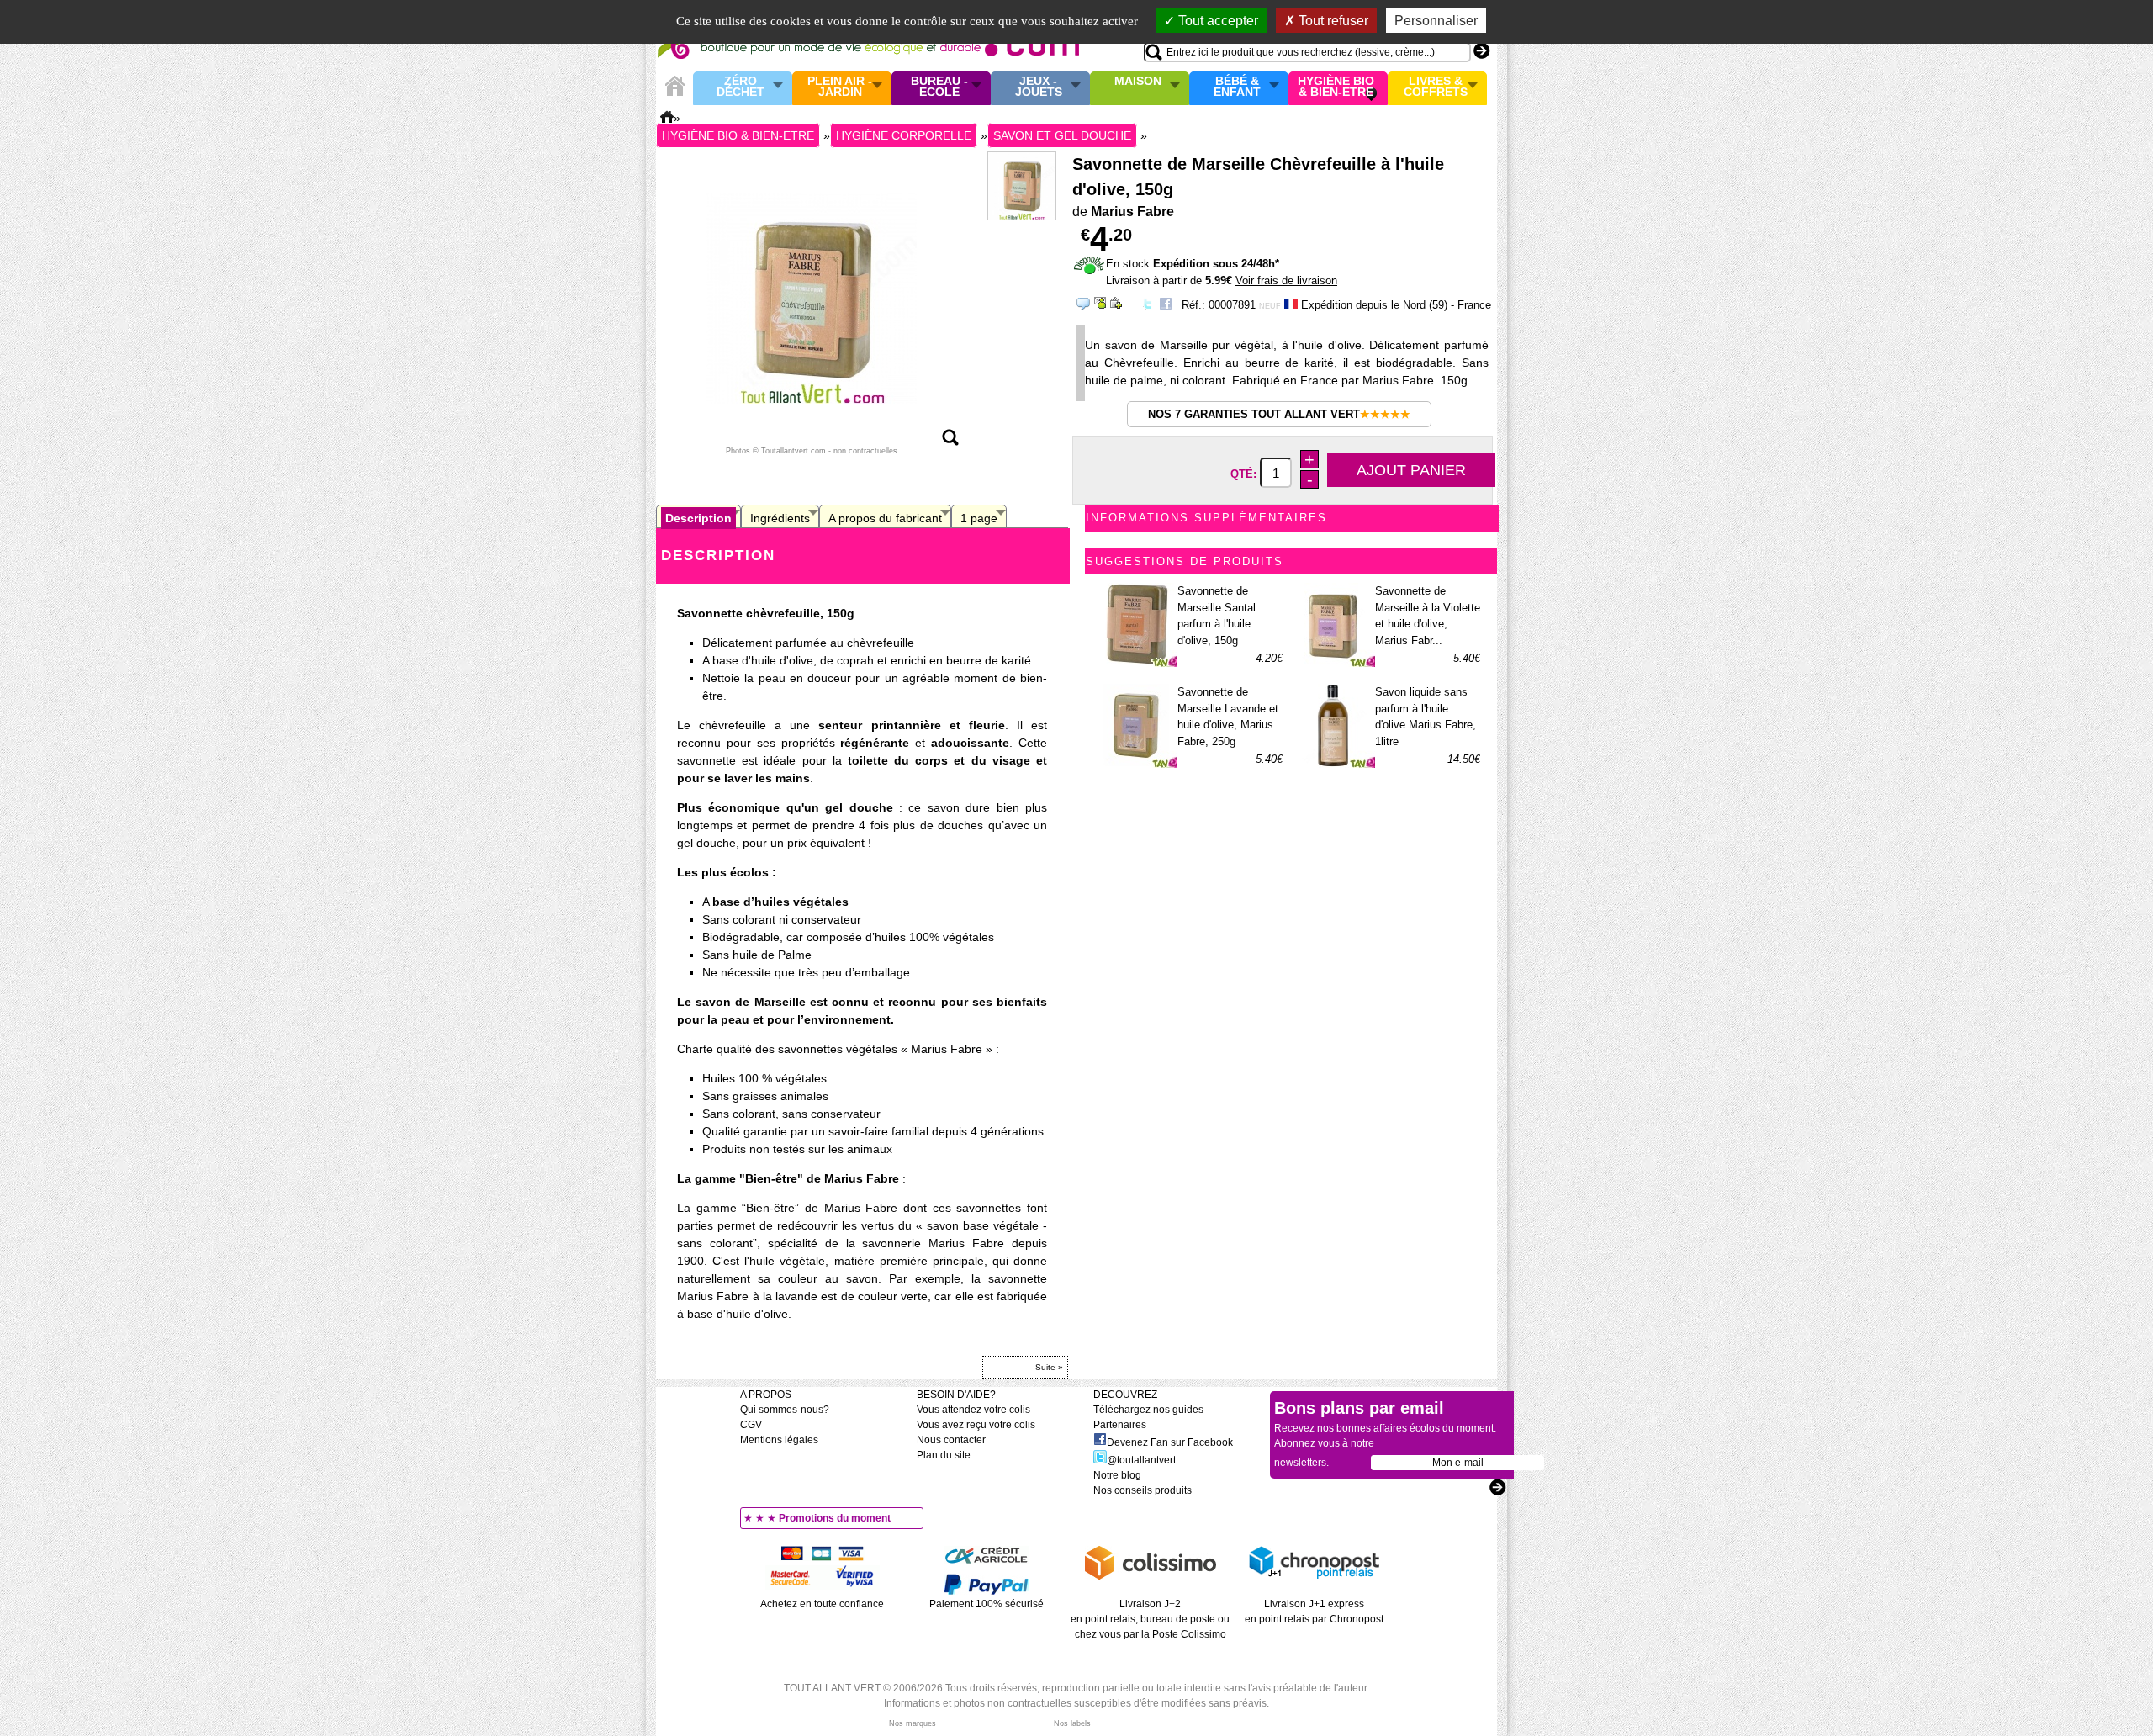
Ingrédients (780, 518)
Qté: (1245, 474)
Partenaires (1120, 1425)
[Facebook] (1166, 307)
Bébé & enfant (1237, 87)
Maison (1138, 82)
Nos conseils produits (1143, 1490)
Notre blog (1117, 1475)
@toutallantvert (1141, 1460)
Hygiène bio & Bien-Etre (1336, 87)
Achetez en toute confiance (822, 1604)
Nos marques (913, 1723)
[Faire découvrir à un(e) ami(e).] (1100, 303)
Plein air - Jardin (840, 87)
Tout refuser (1332, 21)
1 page (979, 518)
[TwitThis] (1147, 307)
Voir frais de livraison (1286, 281)
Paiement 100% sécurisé (987, 1604)
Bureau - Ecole (939, 87)
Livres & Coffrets (1436, 87)
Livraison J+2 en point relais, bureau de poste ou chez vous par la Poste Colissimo (1150, 1619)
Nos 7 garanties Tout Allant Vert (1279, 414)
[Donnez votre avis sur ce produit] (1083, 304)
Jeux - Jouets (1039, 87)
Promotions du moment (835, 1518)
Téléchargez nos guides (1148, 1410)
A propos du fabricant (885, 518)
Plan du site (944, 1455)
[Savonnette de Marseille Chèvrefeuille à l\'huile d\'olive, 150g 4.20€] (812, 298)
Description (698, 518)
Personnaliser (1436, 21)
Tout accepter (1217, 21)
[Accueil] (674, 86)
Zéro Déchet (741, 87)
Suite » (1049, 1367)
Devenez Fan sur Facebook (1170, 1442)
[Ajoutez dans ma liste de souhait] (1116, 303)
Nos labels (1072, 1723)
